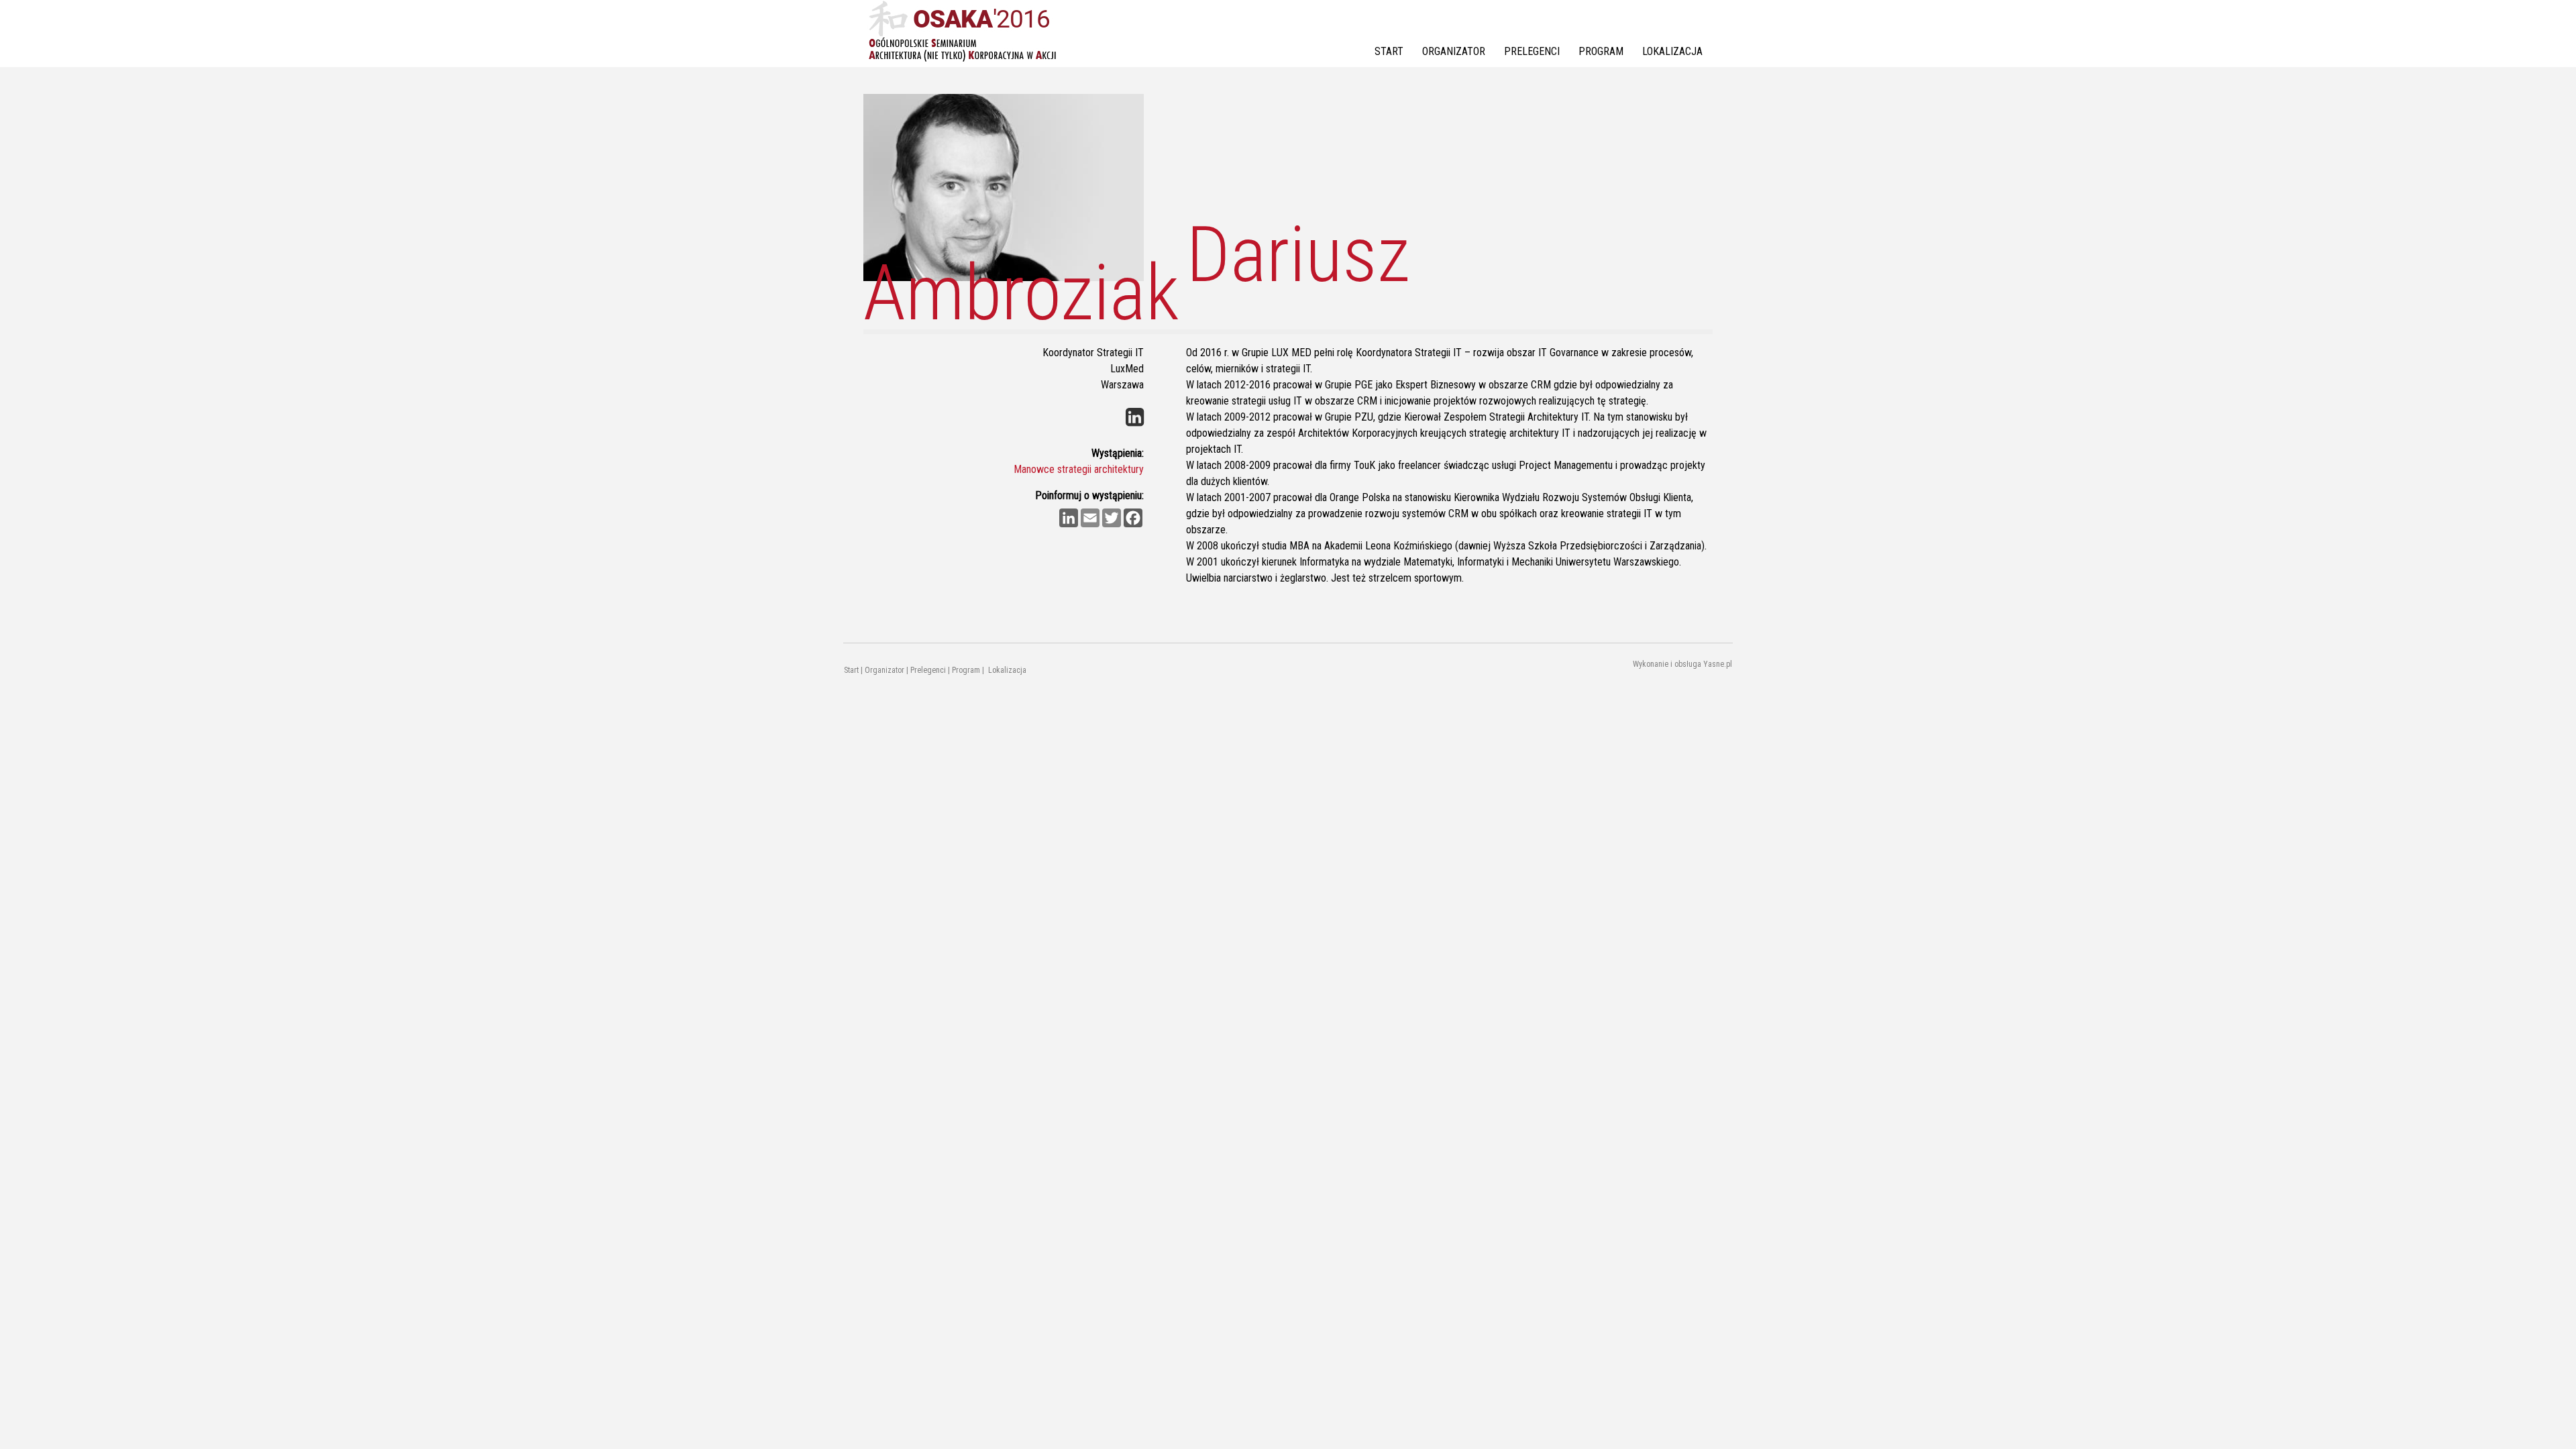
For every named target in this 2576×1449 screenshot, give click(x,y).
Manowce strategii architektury (1079, 469)
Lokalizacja (1672, 51)
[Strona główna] (962, 32)
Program (1601, 51)
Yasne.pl (1718, 664)
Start (1389, 51)
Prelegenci (1532, 51)
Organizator (1454, 51)
